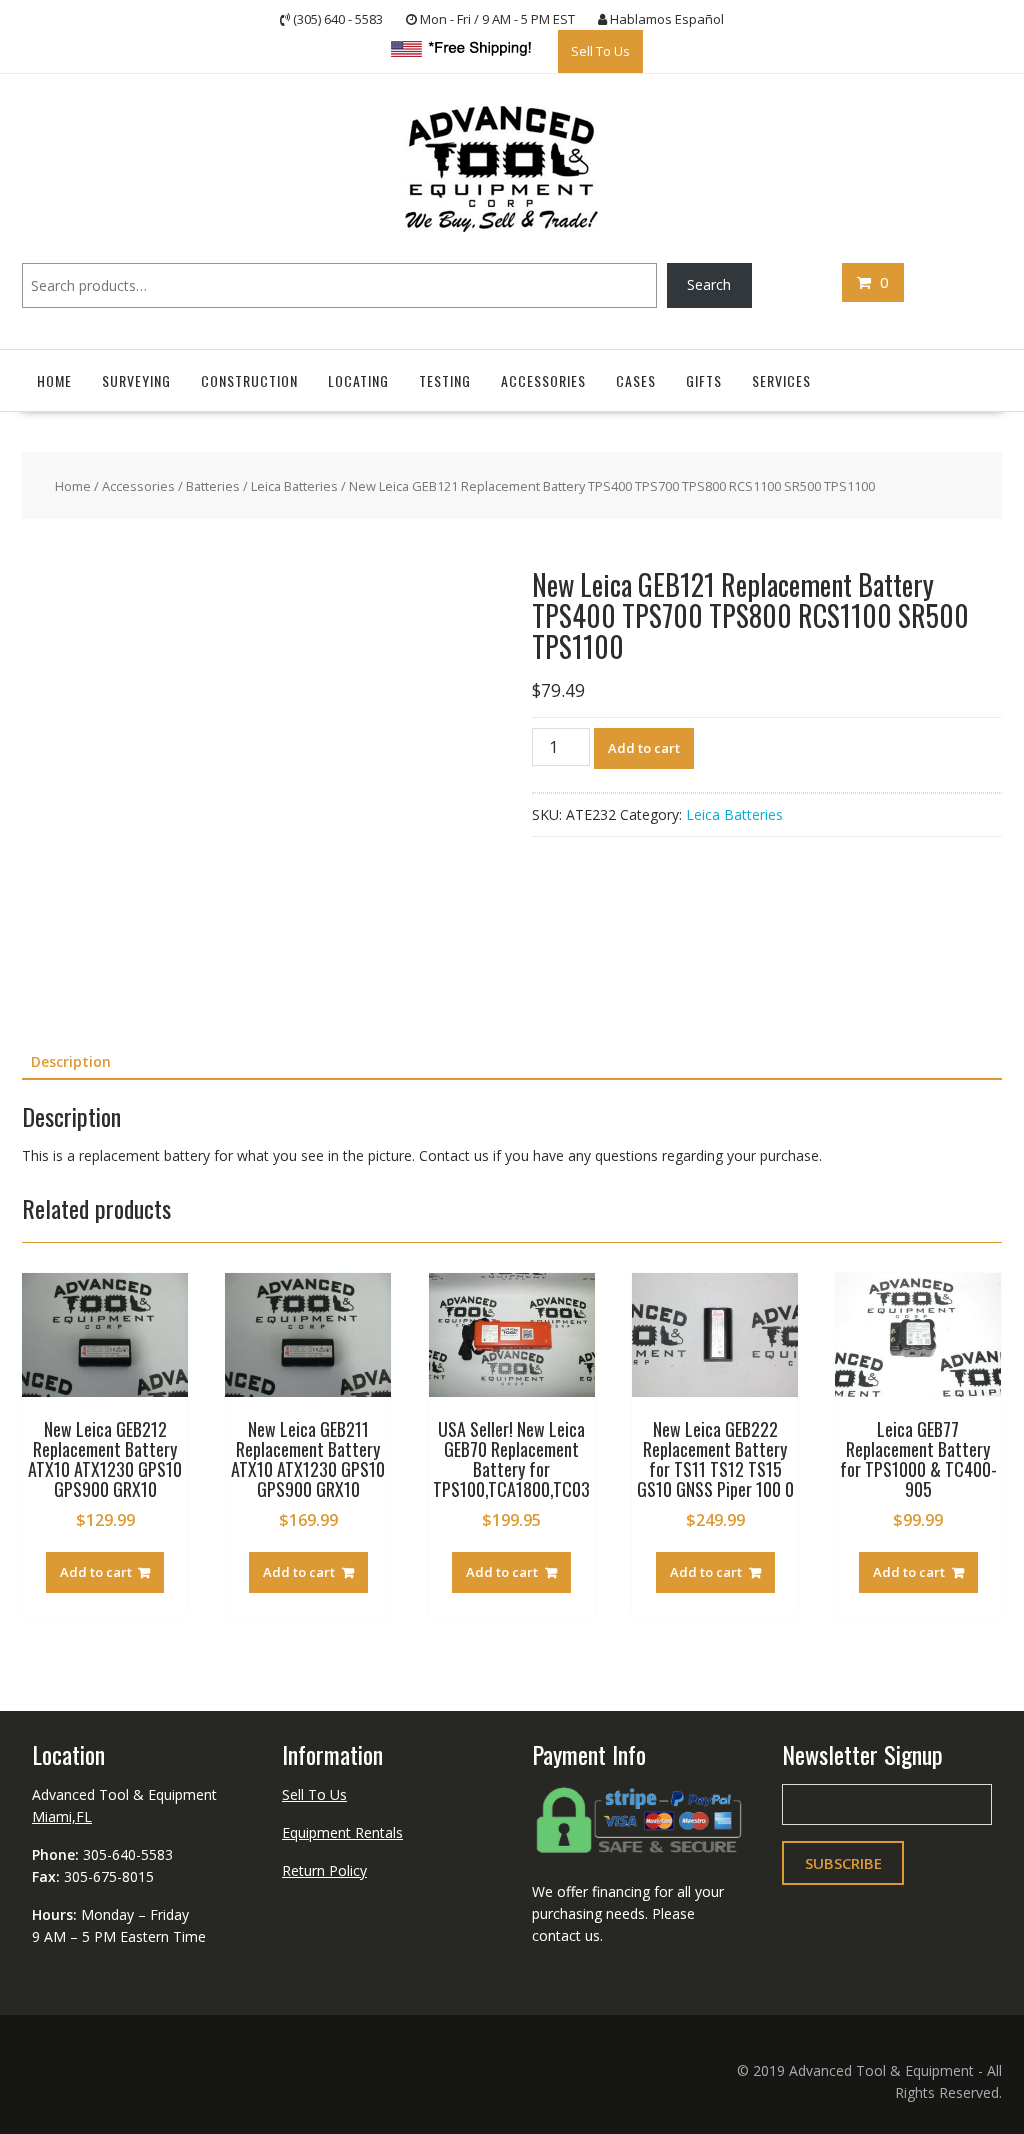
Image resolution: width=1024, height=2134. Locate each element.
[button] (460, 580)
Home (54, 379)
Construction (249, 379)
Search (709, 283)
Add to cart (644, 747)
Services (781, 379)
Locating (358, 379)
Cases (636, 379)
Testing (445, 379)
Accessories (543, 379)
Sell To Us (600, 50)
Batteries (213, 485)
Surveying (136, 379)
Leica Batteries (294, 485)
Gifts (704, 379)
